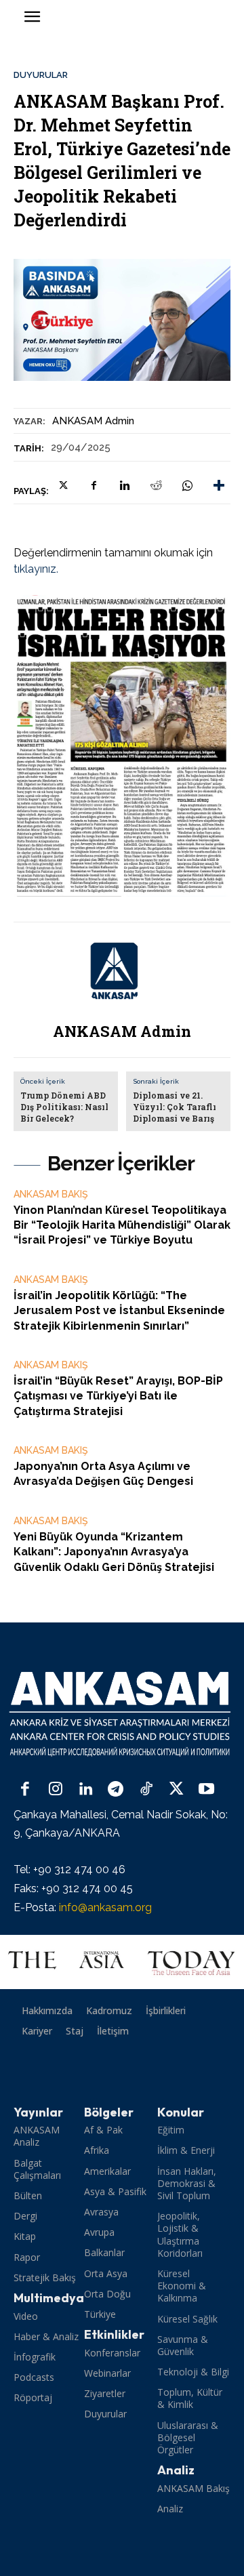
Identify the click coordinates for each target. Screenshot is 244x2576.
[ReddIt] (156, 485)
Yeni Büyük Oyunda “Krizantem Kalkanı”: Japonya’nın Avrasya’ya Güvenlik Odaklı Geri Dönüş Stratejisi (114, 1552)
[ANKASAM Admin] (122, 971)
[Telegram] (116, 1790)
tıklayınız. (36, 569)
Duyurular (41, 75)
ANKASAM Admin (93, 421)
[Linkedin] (125, 485)
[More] (219, 485)
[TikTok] (146, 1790)
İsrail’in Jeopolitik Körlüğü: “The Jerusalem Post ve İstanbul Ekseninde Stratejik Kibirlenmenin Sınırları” (119, 1311)
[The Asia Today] (122, 1962)
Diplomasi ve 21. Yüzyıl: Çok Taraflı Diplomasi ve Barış (175, 1107)
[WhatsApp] (187, 485)
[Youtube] (206, 1790)
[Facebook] (94, 485)
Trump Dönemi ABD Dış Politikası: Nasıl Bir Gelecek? (64, 1107)
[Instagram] (56, 1790)
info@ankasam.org (105, 1907)
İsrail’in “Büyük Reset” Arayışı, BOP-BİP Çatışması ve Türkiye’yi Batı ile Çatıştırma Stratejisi (118, 1396)
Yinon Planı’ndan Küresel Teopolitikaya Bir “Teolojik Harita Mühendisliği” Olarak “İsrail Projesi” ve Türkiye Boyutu (122, 1225)
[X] (62, 485)
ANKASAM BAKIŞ (51, 1194)
